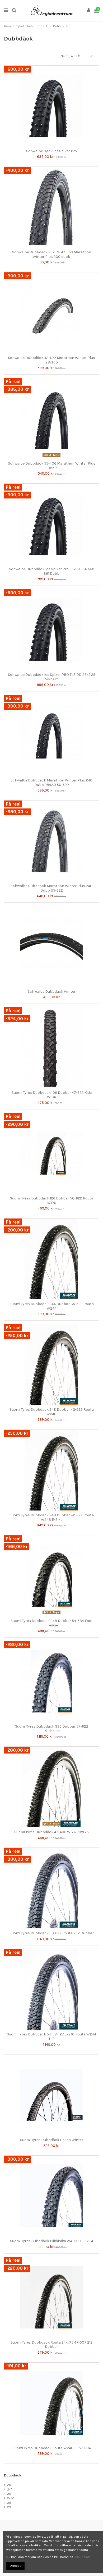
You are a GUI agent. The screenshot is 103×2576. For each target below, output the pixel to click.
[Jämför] (48, 145)
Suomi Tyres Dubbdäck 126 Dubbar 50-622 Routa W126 (52, 1201)
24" (9, 2489)
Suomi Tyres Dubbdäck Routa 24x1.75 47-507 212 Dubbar (51, 2345)
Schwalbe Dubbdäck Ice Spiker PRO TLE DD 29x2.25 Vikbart (52, 677)
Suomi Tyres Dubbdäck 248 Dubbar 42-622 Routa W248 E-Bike (52, 1517)
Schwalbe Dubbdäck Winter (52, 992)
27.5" (10, 2498)
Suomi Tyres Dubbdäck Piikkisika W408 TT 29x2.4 (52, 2241)
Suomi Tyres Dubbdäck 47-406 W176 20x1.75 (51, 1832)
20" (10, 2485)
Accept (15, 2566)
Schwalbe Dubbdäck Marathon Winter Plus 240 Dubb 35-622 (51, 888)
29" (10, 2507)
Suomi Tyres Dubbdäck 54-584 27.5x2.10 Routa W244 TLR (51, 2036)
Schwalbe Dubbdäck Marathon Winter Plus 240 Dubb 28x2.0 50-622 (51, 783)
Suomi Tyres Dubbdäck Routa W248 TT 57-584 (52, 2448)
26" (10, 2494)
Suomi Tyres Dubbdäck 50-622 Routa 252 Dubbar (52, 1933)
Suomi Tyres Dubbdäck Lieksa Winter (52, 2140)
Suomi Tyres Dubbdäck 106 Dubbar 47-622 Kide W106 (52, 1095)
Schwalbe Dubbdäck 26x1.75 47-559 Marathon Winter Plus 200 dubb (52, 254)
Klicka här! (82, 2557)
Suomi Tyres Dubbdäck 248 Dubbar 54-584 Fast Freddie (52, 1623)
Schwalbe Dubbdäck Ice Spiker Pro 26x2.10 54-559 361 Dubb (52, 571)
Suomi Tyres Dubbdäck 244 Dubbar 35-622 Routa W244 (52, 1306)
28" (10, 2503)
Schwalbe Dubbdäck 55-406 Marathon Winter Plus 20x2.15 (52, 466)
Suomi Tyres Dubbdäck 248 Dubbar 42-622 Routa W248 (52, 1412)
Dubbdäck (13, 2475)
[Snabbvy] (55, 145)
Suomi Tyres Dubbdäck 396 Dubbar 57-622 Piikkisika (52, 1729)
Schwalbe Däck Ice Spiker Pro (51, 151)
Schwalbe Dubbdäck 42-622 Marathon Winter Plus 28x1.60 (51, 360)
